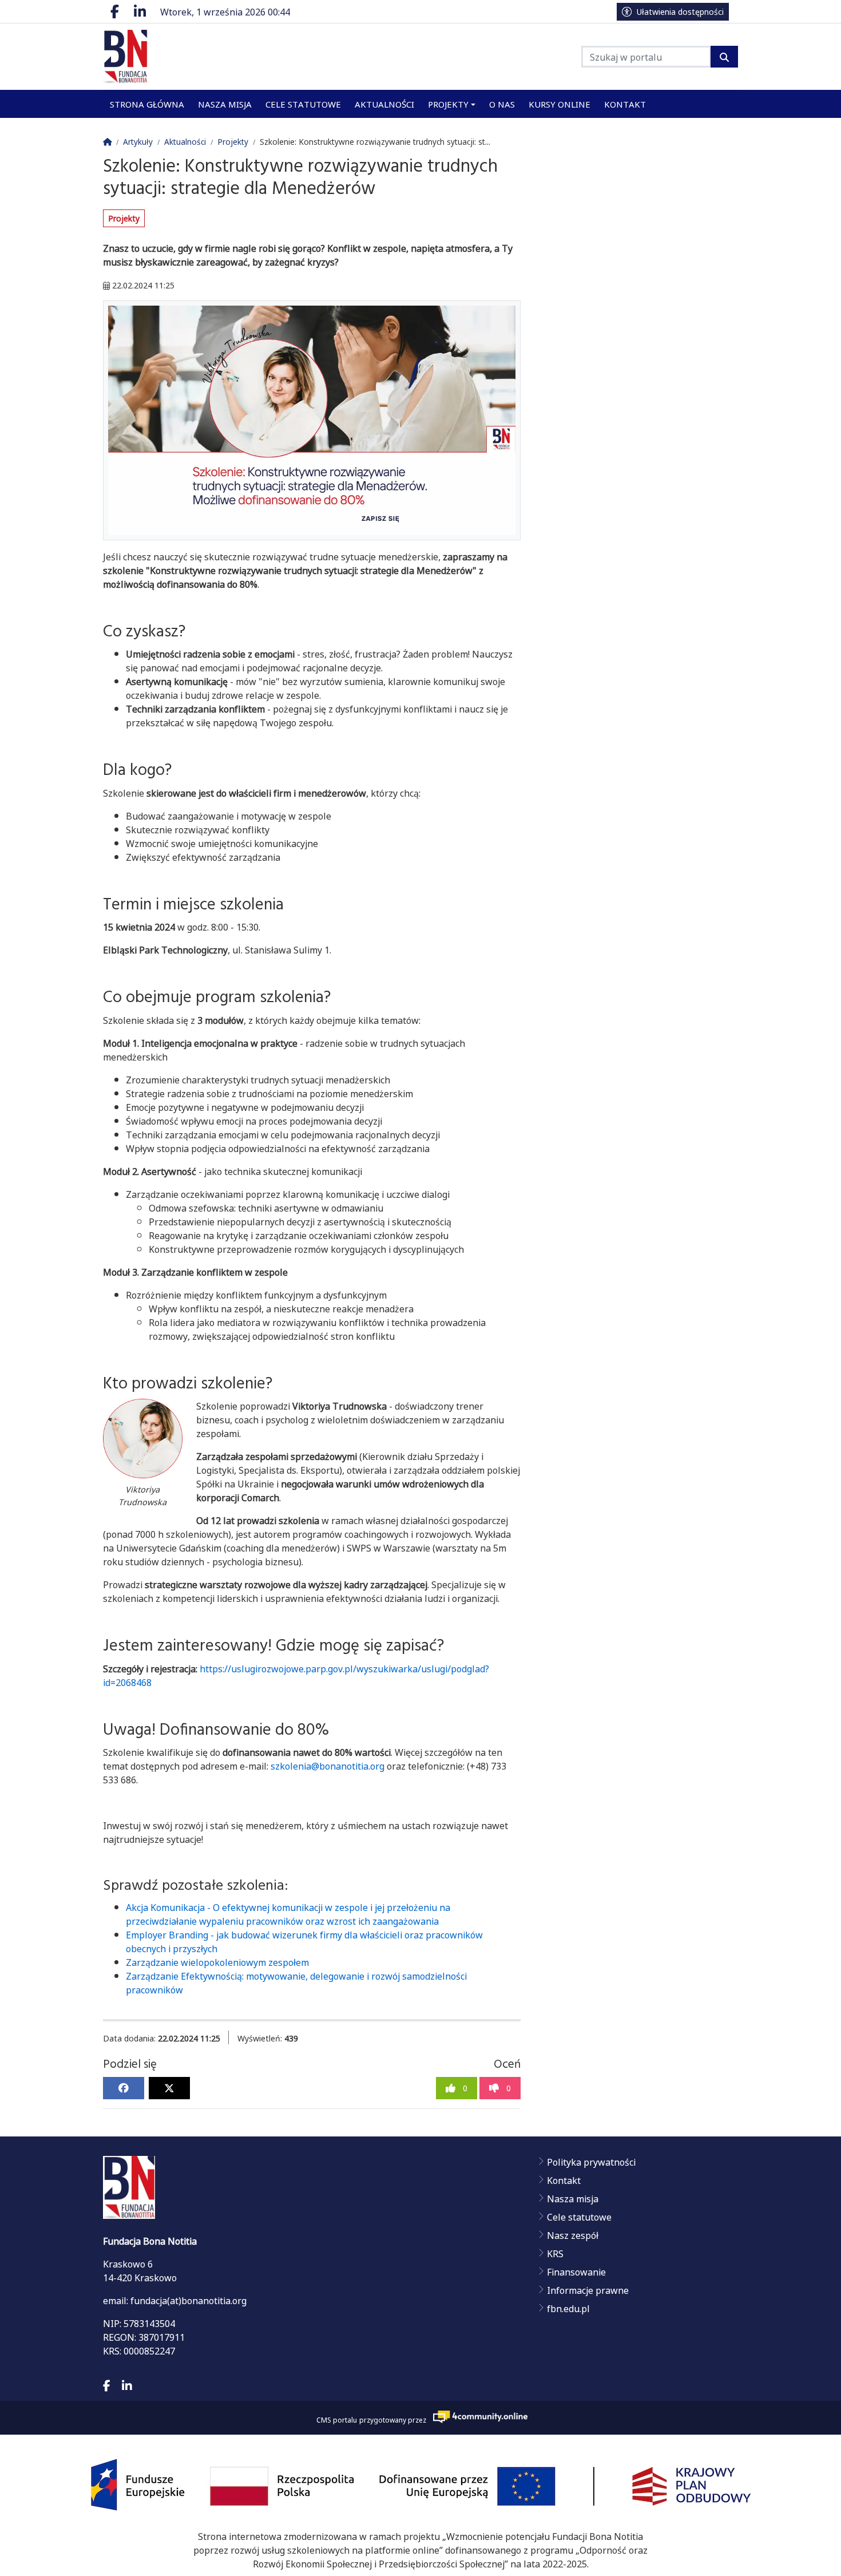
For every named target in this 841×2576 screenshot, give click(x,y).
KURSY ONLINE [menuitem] (560, 104)
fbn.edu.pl (568, 2308)
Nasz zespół (573, 2235)
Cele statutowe (579, 2217)
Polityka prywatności (591, 2162)
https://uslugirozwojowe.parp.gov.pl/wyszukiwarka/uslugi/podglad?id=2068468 (296, 1675)
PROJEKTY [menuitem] (448, 104)
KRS (555, 2253)
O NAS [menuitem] (502, 104)
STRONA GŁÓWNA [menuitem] (147, 104)
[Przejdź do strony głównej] (160, 57)
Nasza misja (573, 2198)
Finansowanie (576, 2272)
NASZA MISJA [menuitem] (225, 104)
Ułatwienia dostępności (680, 11)
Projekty (124, 218)
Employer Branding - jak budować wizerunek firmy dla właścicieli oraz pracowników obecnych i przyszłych (304, 1941)
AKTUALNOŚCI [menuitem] (384, 104)
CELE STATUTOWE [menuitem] (303, 104)
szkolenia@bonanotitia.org (328, 1766)
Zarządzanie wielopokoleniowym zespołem (217, 1962)
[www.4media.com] (477, 2417)
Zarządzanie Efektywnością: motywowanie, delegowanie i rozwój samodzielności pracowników (296, 1983)
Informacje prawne (588, 2290)
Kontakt (564, 2180)
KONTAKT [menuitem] (625, 104)
